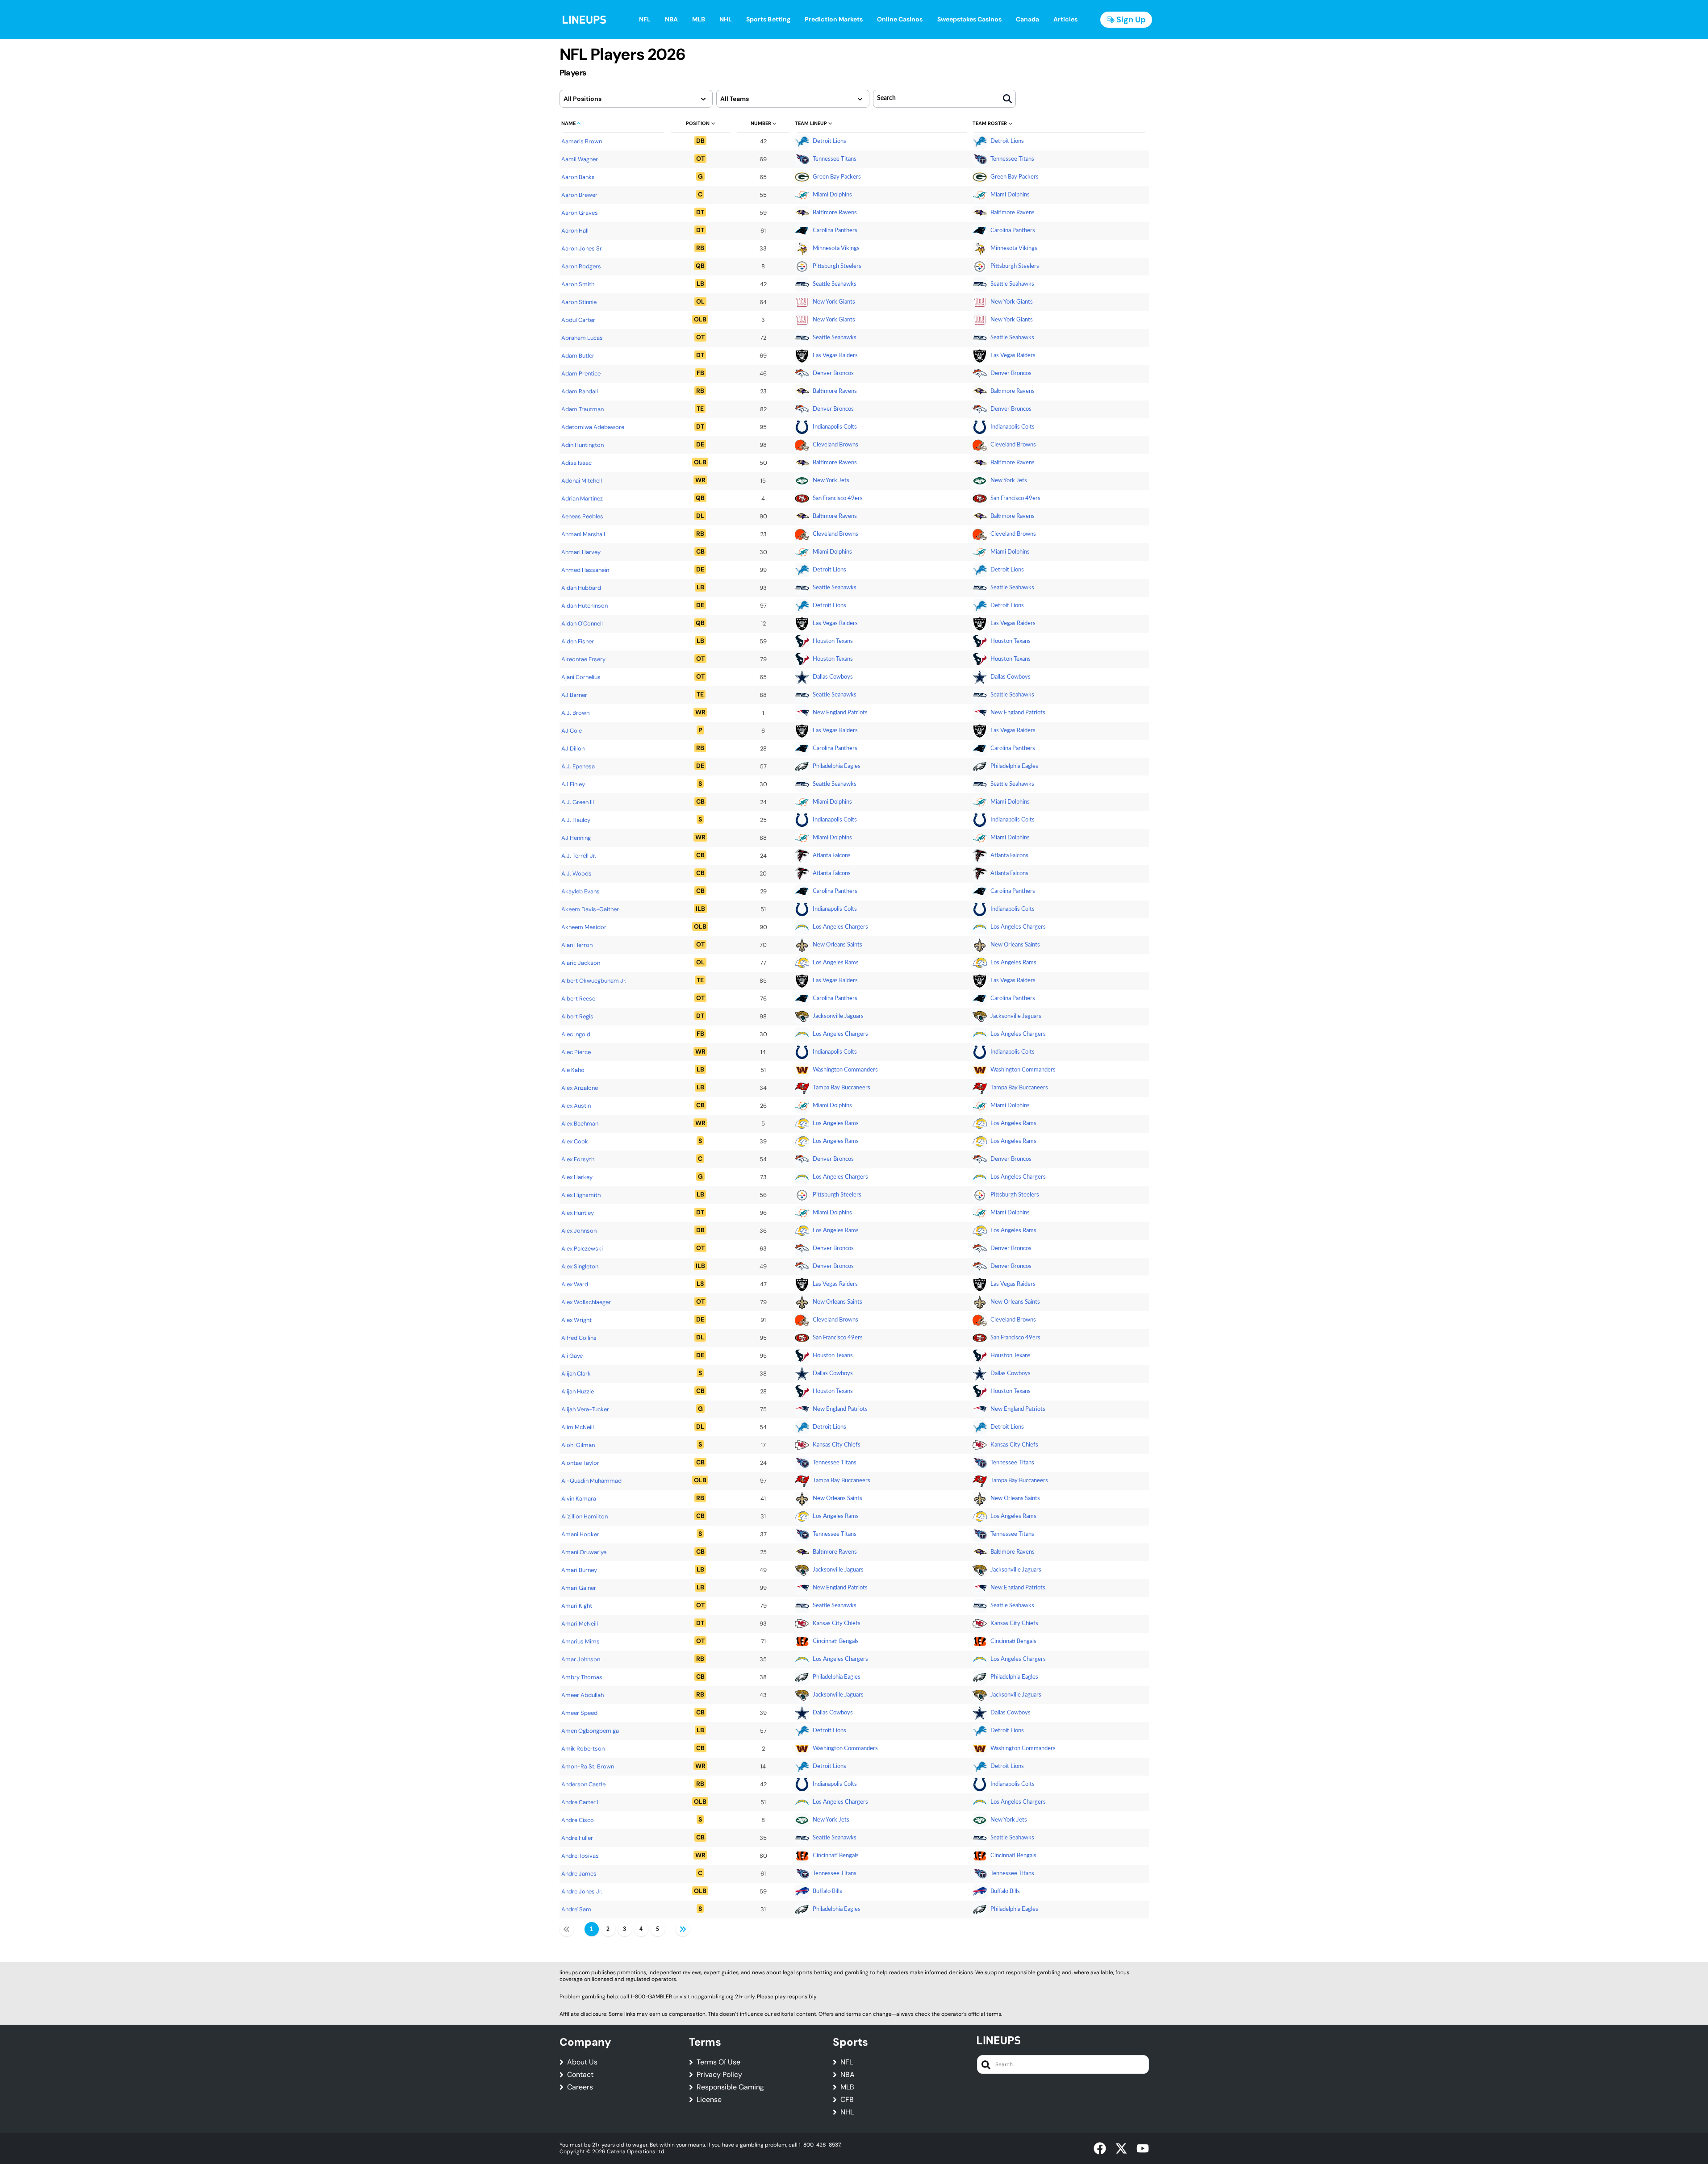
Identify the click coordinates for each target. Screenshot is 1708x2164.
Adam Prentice (581, 373)
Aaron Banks (578, 177)
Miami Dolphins (832, 195)
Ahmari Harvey (581, 552)
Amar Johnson (581, 1659)
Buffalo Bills (827, 1891)
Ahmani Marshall (583, 534)
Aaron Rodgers (581, 266)
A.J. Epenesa (578, 766)
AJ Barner (574, 695)
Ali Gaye (572, 1356)
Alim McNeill (578, 1427)
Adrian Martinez (582, 498)
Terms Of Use (718, 2062)
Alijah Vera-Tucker (585, 1409)
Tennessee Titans (835, 159)
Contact (580, 2075)
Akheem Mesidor (584, 927)
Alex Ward (575, 1284)
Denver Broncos (833, 373)
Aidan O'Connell (582, 623)
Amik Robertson (583, 1749)
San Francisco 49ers (838, 498)
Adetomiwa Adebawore (593, 427)
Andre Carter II (580, 1802)
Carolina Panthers (835, 231)
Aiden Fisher (578, 641)
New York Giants (834, 302)
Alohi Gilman (578, 1445)
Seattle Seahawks (835, 284)
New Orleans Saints (837, 945)
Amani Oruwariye (584, 1552)
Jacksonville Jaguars (838, 1016)
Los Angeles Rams (836, 963)
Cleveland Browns (835, 445)
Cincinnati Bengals (836, 1641)
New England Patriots (840, 713)
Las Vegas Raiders (835, 356)
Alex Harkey (577, 1177)
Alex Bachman (580, 1124)
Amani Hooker (580, 1534)
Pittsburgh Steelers (837, 266)
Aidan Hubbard (581, 588)
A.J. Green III (578, 802)
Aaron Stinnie (579, 302)
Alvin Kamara (579, 1499)
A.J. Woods (576, 874)
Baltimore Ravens (835, 213)
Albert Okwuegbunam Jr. (594, 981)
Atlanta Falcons (832, 856)
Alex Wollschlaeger (586, 1302)
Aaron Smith (578, 284)
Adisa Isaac (576, 463)
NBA (848, 2075)
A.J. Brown (575, 713)
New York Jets (831, 481)
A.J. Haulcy (576, 820)
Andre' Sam (576, 1909)
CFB (847, 2100)
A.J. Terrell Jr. (579, 856)
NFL (847, 2062)
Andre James (579, 1874)
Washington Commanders (845, 1070)
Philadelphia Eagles (837, 766)
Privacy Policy (719, 2075)
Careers (580, 2087)
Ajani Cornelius (581, 677)
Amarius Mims (580, 1641)
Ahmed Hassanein (585, 570)
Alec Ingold (576, 1034)
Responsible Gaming (730, 2087)
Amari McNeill (580, 1624)
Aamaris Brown (582, 141)
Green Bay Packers (837, 177)
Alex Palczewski (582, 1249)
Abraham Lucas (582, 338)
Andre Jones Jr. (582, 1891)
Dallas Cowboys (833, 677)
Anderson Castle (583, 1784)
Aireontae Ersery (583, 659)
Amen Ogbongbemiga (590, 1731)
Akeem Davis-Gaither (590, 909)
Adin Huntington (583, 445)
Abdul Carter (578, 320)
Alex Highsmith (581, 1195)
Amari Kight (577, 1606)
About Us (582, 2062)
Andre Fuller (577, 1838)
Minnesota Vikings (836, 248)
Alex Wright (576, 1320)
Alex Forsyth (578, 1159)
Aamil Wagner (580, 159)
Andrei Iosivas (580, 1856)
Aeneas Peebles (582, 516)
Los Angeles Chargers (840, 927)
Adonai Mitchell (582, 481)
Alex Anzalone (580, 1088)
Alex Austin (576, 1106)
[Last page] (683, 1929)
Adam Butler (578, 356)
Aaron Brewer (579, 195)
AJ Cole (572, 731)
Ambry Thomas (582, 1677)
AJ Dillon (573, 748)
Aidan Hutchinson (585, 606)
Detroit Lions (829, 141)
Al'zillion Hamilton (585, 1516)
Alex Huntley (578, 1213)
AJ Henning (576, 838)
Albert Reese (578, 999)
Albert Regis (577, 1016)
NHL (847, 2112)
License (709, 2100)
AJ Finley (573, 784)
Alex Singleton (580, 1266)
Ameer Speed (579, 1713)
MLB (847, 2087)
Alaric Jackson (581, 963)
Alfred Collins (579, 1338)
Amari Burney (579, 1570)
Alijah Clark (576, 1374)
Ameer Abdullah (583, 1695)
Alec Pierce (576, 1052)
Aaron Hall (575, 231)
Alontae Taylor (580, 1463)
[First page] (567, 1929)
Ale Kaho (573, 1070)
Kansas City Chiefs (837, 1445)
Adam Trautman (583, 409)
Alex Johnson (579, 1231)
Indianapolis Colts (835, 427)
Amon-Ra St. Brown (588, 1766)
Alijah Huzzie (578, 1391)
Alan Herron (577, 945)
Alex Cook (575, 1141)
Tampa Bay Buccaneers (841, 1088)
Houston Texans (833, 641)
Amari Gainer (579, 1588)
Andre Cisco (578, 1820)
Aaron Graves (580, 213)
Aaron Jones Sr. (582, 248)
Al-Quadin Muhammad (591, 1481)
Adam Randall (580, 391)
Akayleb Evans (580, 891)
